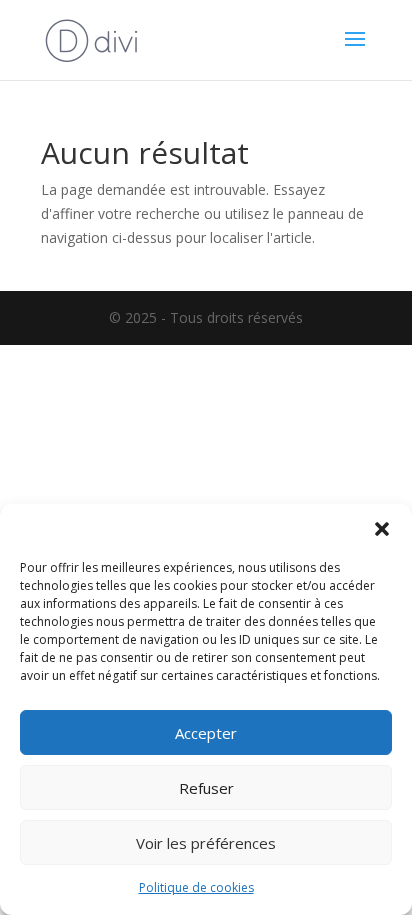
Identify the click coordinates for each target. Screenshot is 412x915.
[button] (382, 529)
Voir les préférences (206, 843)
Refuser (206, 788)
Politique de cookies (196, 887)
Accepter (206, 733)
